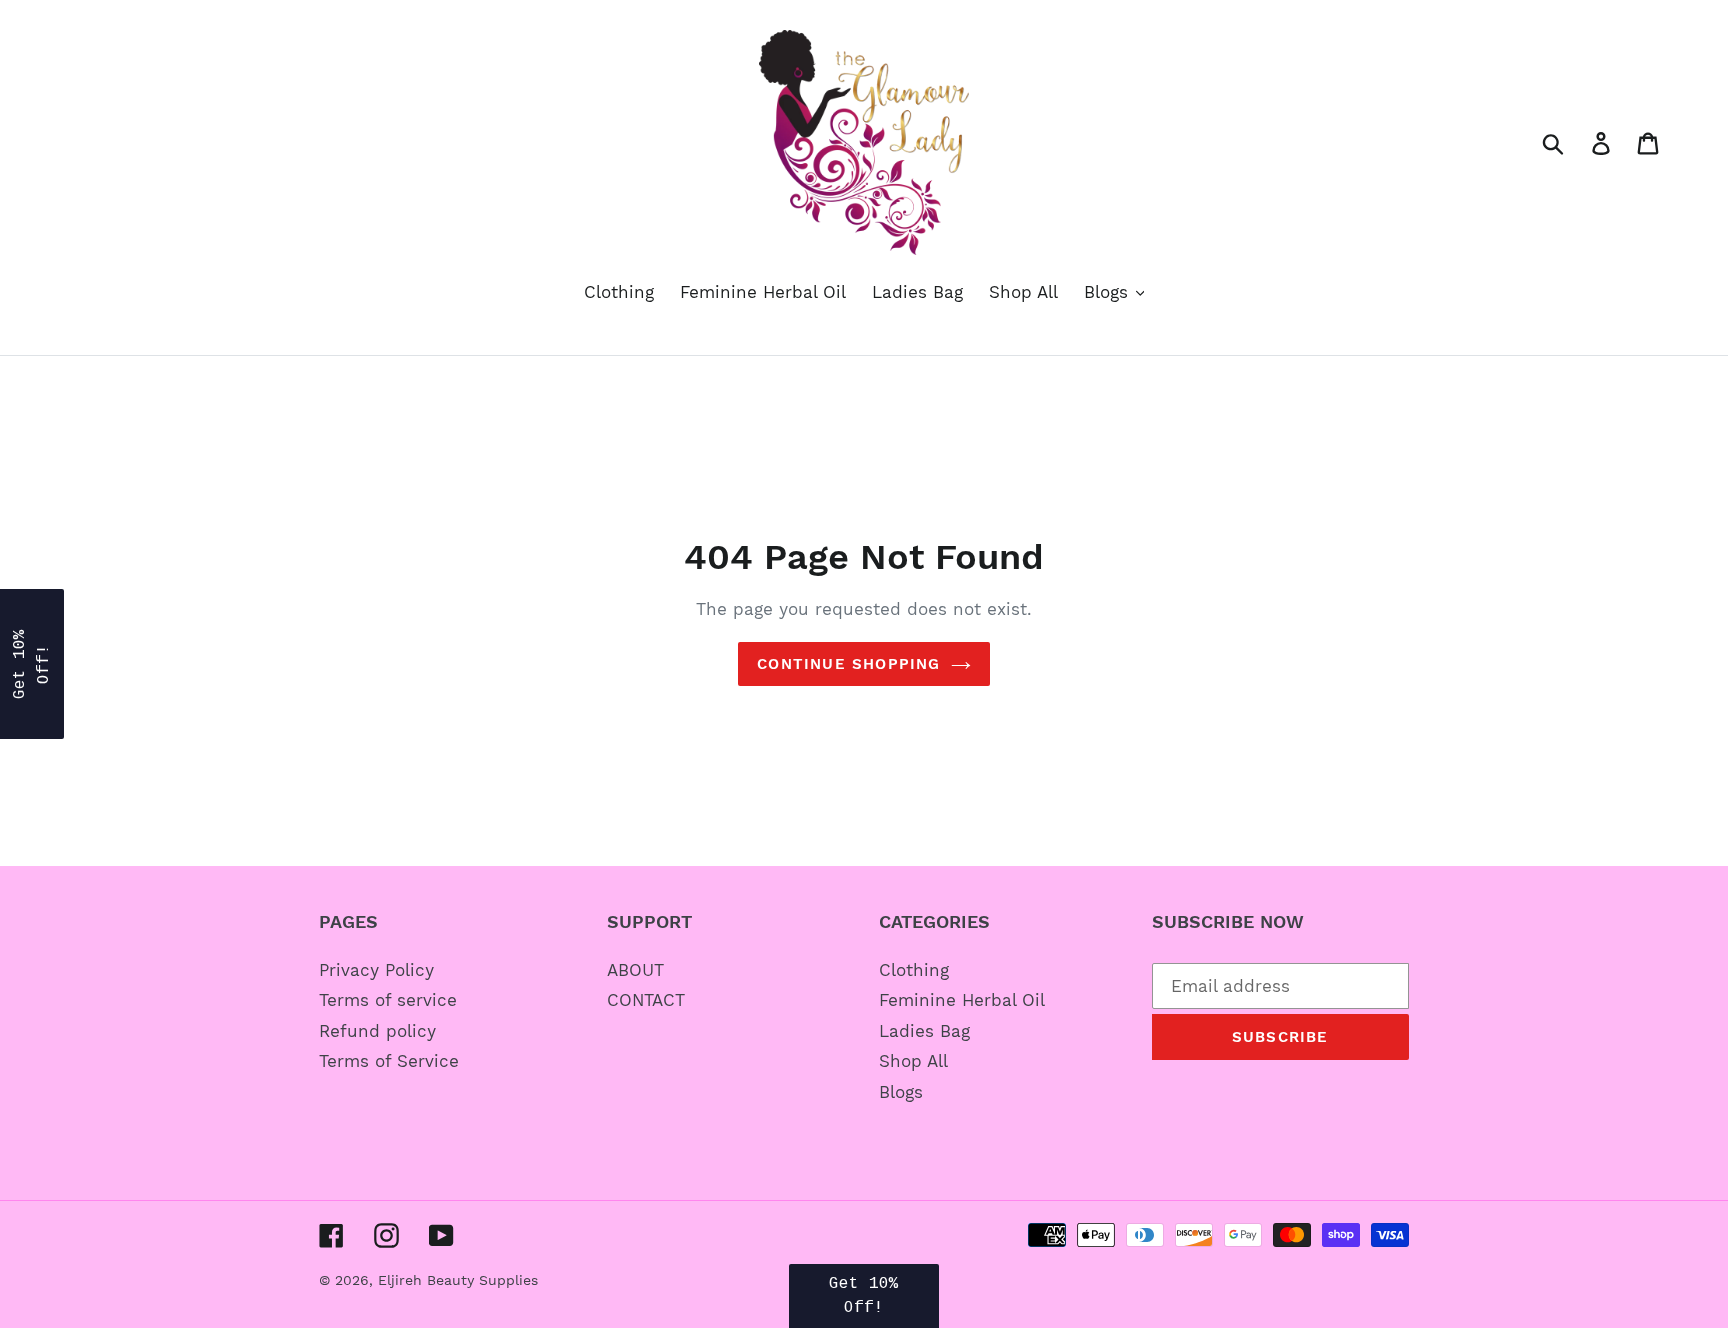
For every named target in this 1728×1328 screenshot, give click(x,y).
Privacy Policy (376, 970)
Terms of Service (389, 1061)
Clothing (914, 970)
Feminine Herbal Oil (962, 1000)
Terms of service (388, 1000)
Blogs (901, 1092)
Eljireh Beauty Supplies (458, 1280)
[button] (32, 664)
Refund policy (377, 1031)
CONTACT (646, 1000)
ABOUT (635, 970)
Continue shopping (848, 664)
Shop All (913, 1061)
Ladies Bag (924, 1031)
